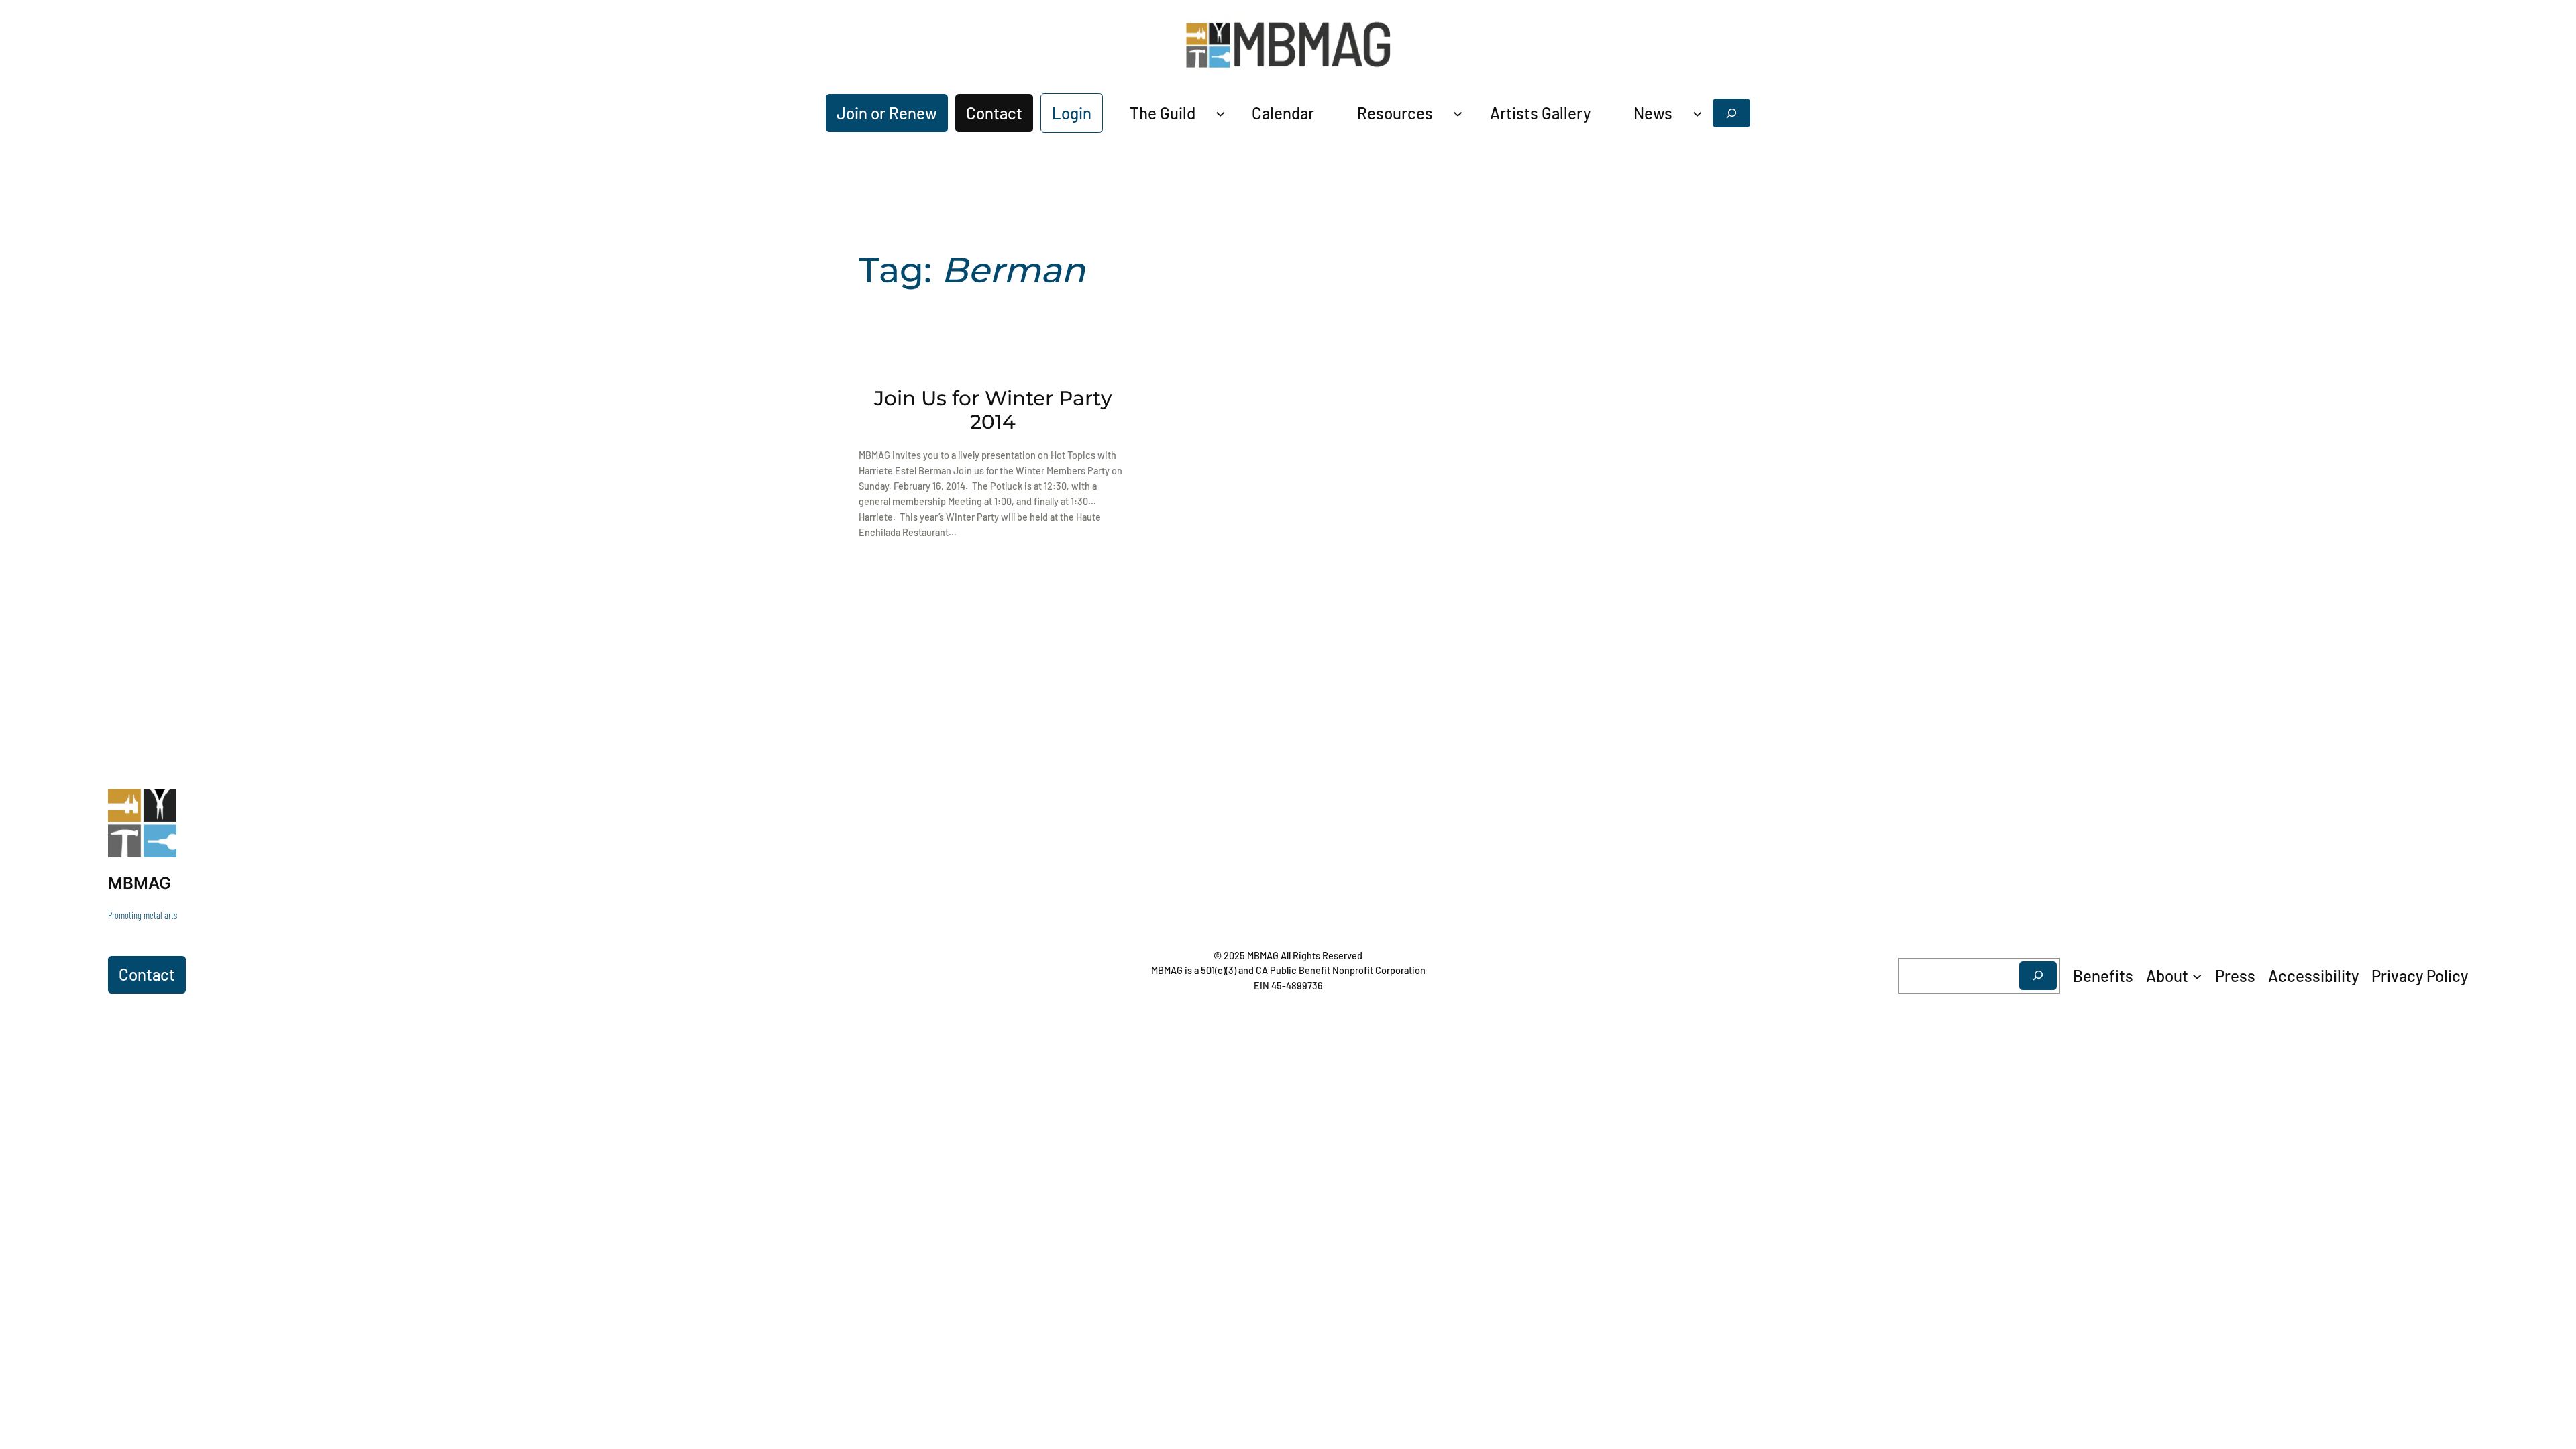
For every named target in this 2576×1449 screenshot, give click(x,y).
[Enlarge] (159, 806)
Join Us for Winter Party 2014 (993, 410)
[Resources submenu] (1458, 113)
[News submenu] (1697, 113)
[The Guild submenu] (1220, 113)
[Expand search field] (1731, 113)
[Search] (2038, 976)
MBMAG (140, 883)
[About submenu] (2197, 975)
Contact (994, 113)
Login (1072, 113)
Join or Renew (887, 113)
